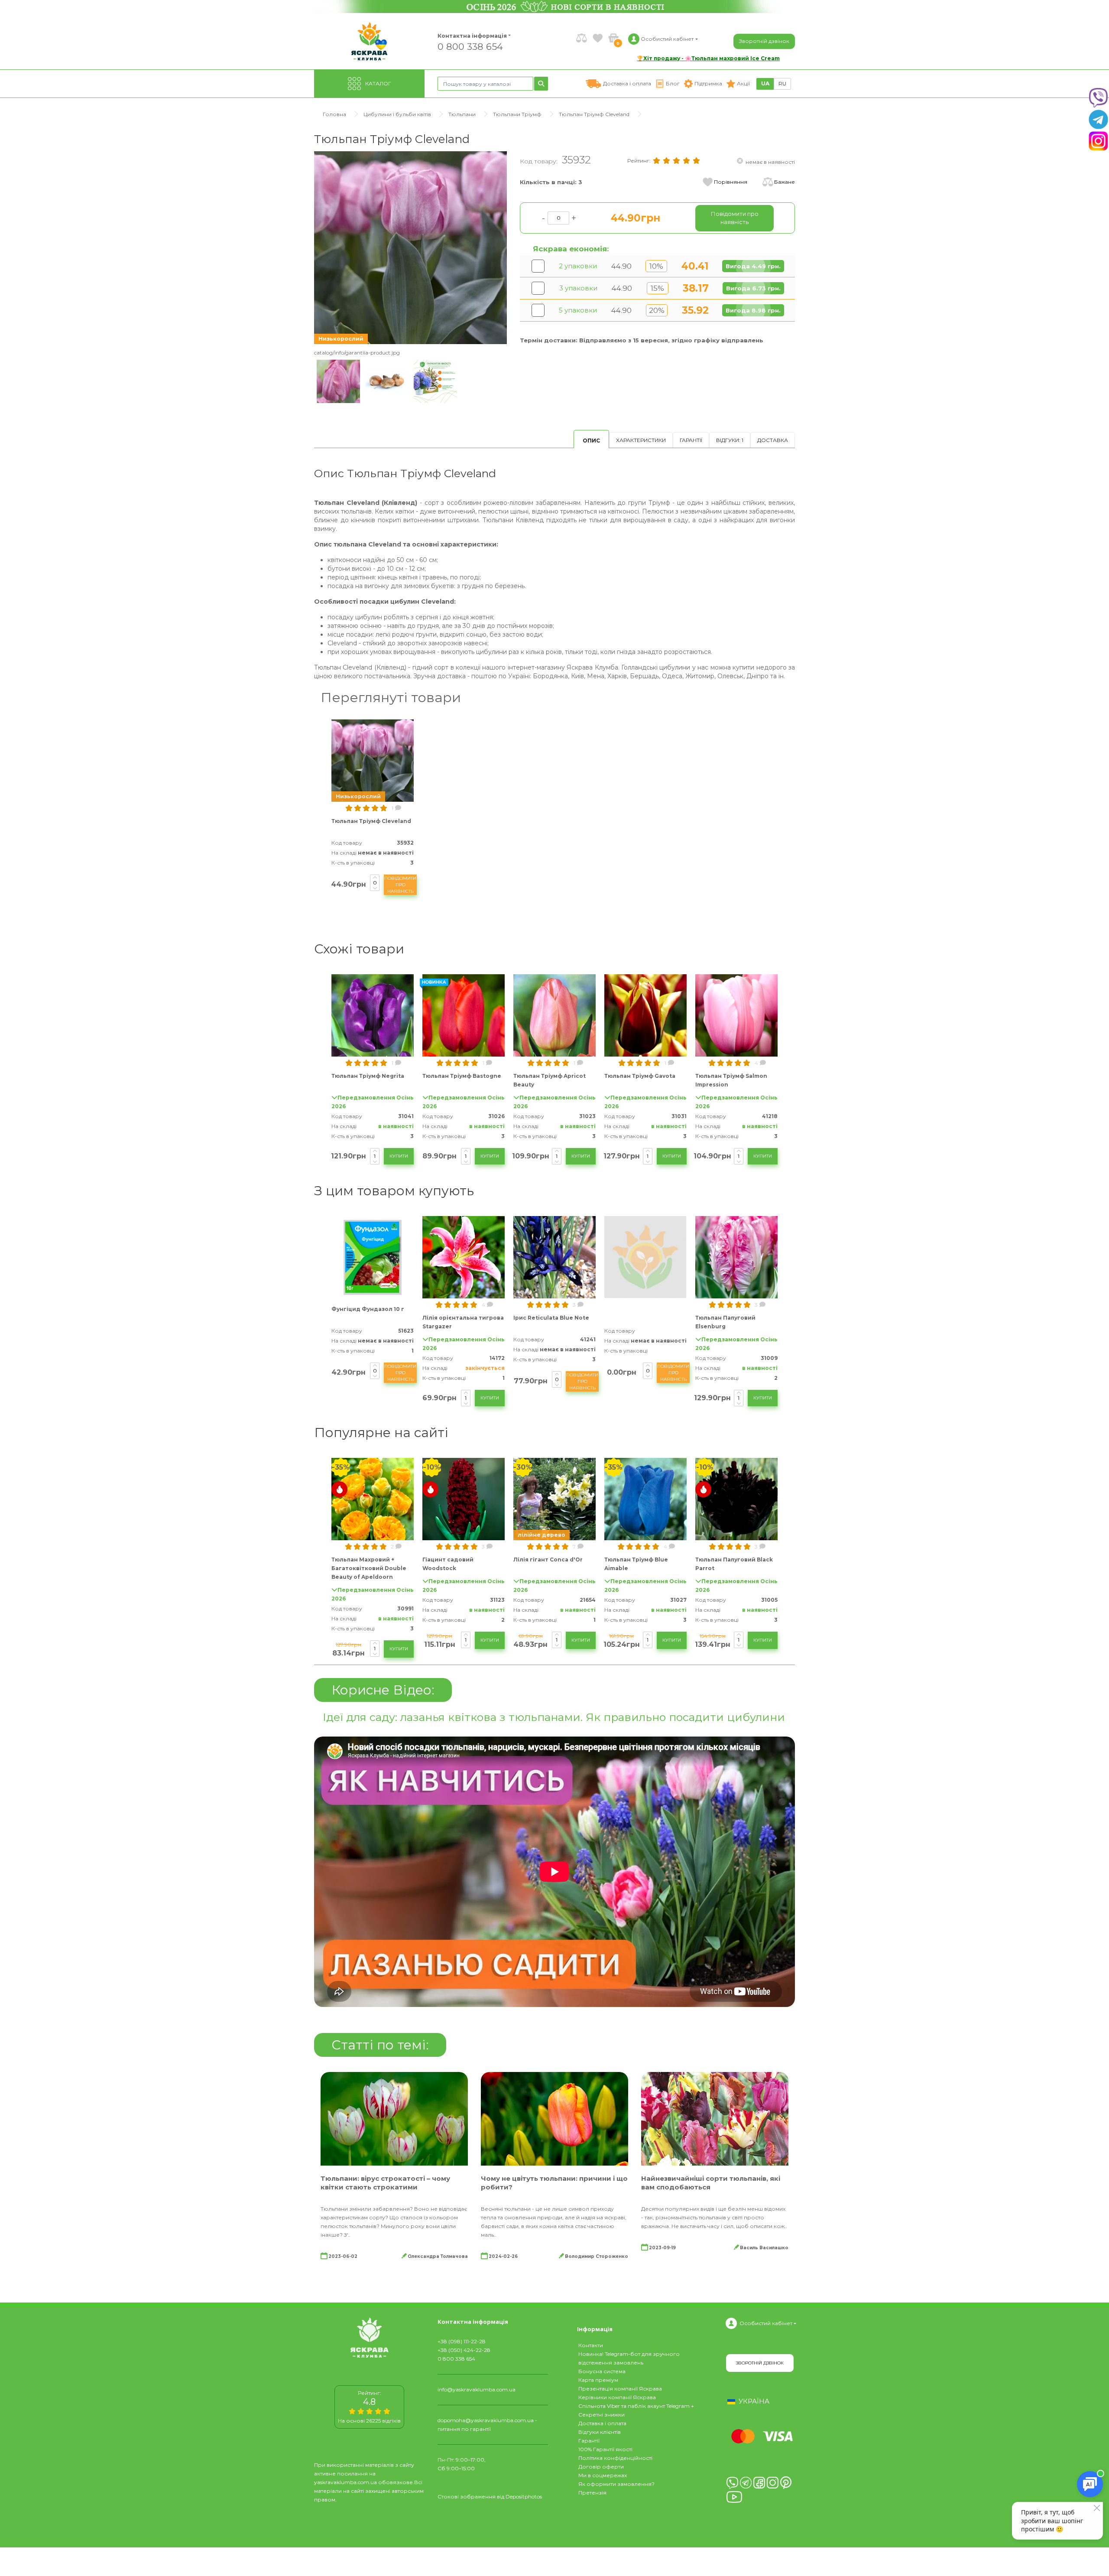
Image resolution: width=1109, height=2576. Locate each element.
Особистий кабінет (766, 2323)
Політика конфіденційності (615, 2458)
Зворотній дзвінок (764, 41)
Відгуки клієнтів (600, 2432)
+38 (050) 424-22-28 (464, 2350)
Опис (591, 441)
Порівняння (731, 182)
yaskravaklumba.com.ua (345, 2482)
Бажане (785, 182)
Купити (399, 1156)
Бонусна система (602, 2371)
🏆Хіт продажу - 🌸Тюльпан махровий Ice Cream (708, 58)
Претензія (592, 2493)
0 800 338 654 (470, 46)
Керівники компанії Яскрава (617, 2397)
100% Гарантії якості (605, 2449)
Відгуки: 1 (730, 440)
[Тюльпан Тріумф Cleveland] (410, 247)
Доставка (773, 440)
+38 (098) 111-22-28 (462, 2341)
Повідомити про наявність (400, 885)
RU (782, 83)
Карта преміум (598, 2380)
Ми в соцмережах (603, 2475)
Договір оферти (601, 2467)
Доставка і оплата (602, 2423)
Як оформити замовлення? (616, 2484)
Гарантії (691, 440)
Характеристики (641, 440)
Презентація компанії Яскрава (620, 2389)
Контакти (591, 2345)
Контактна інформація (472, 36)
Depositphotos (524, 2496)
